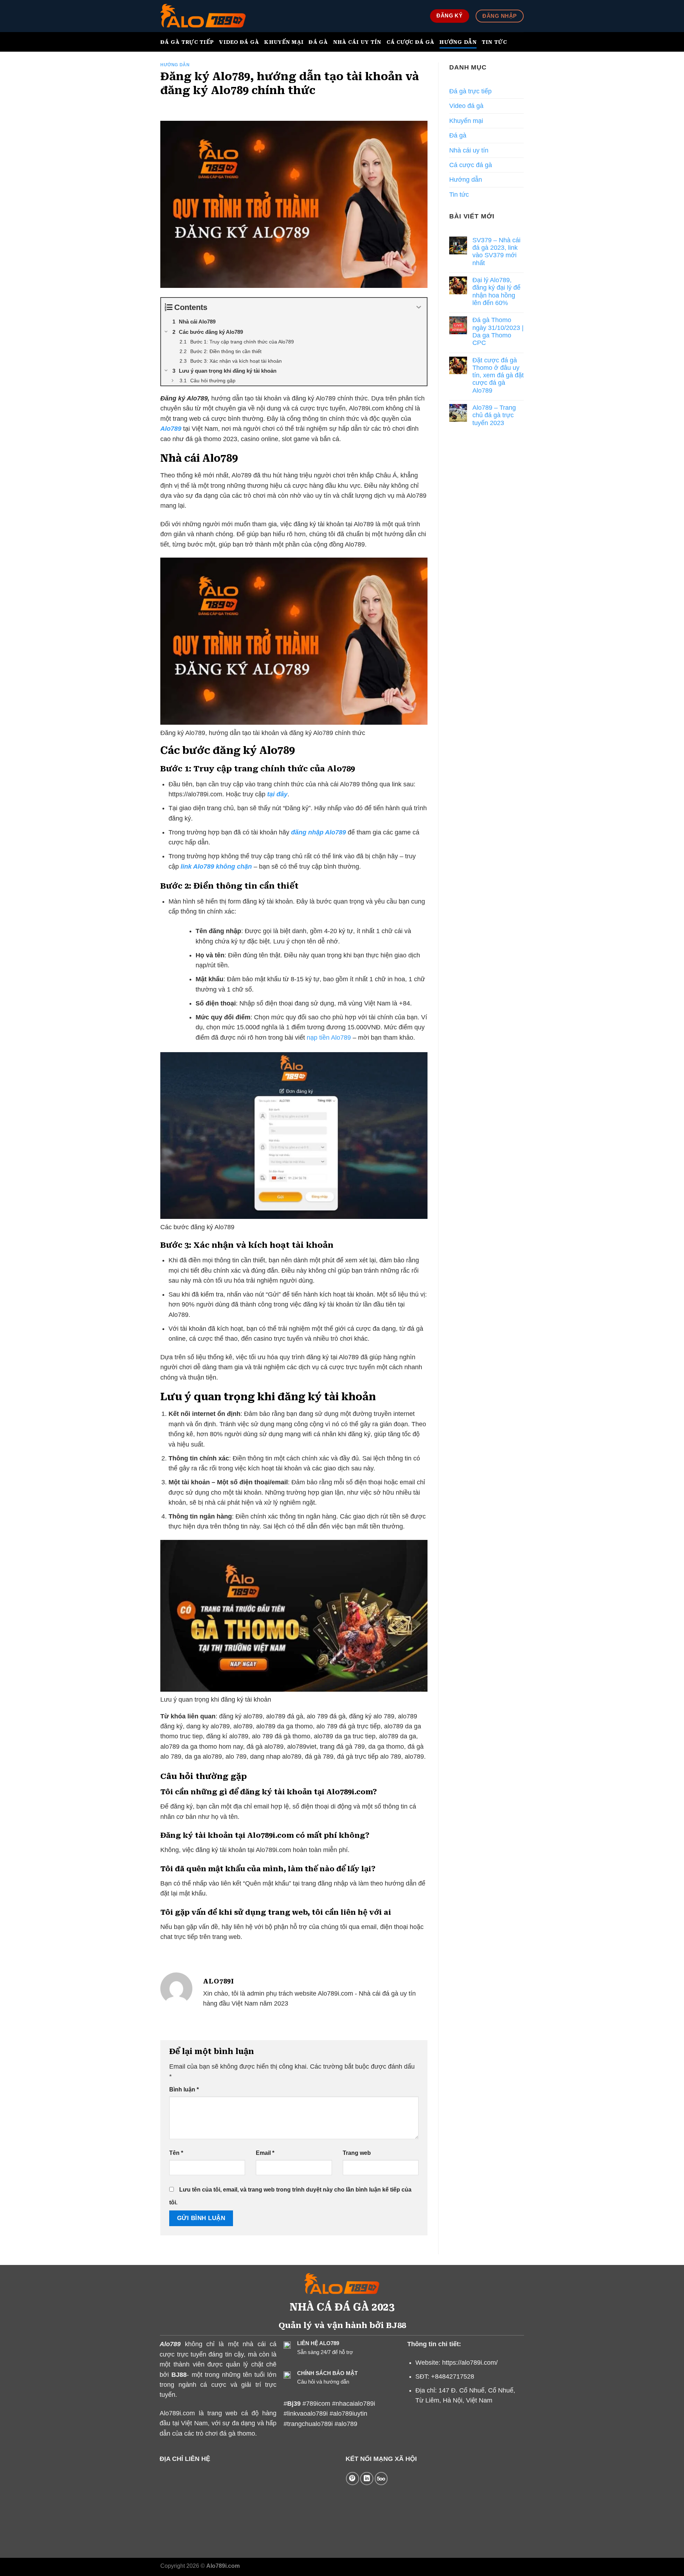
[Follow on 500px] (381, 2479)
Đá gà (318, 42)
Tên (176, 2153)
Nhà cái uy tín (357, 42)
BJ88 (179, 2375)
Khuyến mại (284, 42)
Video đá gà (239, 42)
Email (265, 2153)
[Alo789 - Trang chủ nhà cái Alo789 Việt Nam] (203, 16)
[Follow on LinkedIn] (367, 2479)
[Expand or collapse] (419, 307)
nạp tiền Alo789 (329, 1038)
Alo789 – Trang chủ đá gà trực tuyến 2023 (494, 415)
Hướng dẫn (458, 42)
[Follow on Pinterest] (353, 2479)
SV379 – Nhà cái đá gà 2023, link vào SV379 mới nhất (496, 252)
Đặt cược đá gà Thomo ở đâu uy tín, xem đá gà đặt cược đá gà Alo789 (498, 375)
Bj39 (295, 2404)
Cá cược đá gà (411, 42)
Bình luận (184, 2089)
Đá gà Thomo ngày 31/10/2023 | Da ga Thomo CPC (498, 331)
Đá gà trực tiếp (187, 42)
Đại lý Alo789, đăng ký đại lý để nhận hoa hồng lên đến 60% (496, 291)
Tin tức (494, 42)
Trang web (357, 2153)
